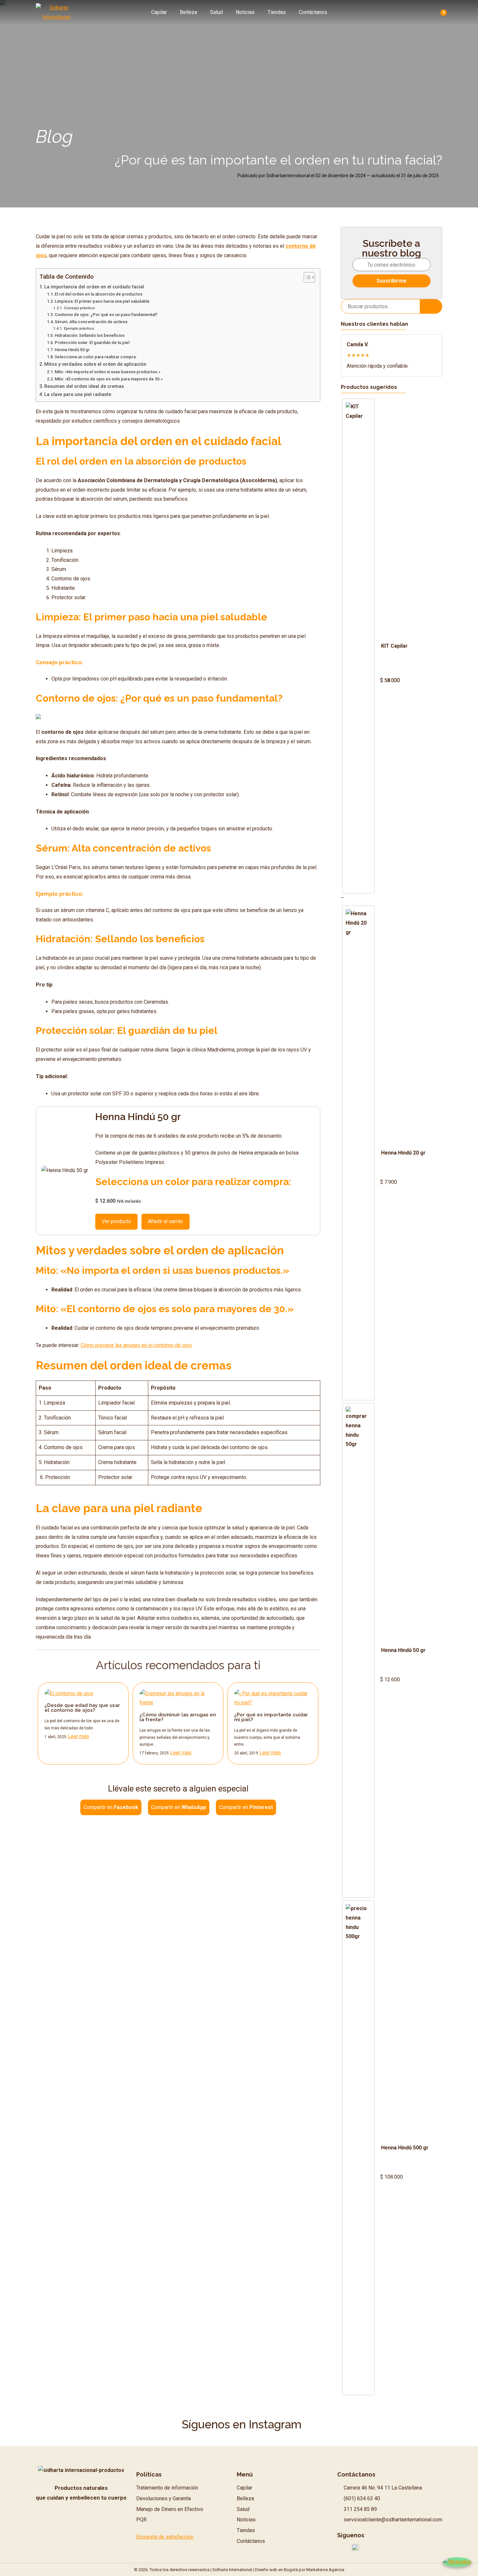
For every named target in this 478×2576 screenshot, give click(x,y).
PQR (141, 2520)
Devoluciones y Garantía (164, 2498)
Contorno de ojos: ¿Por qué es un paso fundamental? (106, 315)
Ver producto (116, 1221)
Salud (216, 12)
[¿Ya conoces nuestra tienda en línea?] (38, 717)
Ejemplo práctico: (80, 328)
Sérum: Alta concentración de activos (91, 322)
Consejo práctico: (80, 308)
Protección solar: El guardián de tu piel (92, 343)
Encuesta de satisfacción (165, 2537)
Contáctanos (313, 12)
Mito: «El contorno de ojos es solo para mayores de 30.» (109, 379)
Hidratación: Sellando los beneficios (90, 335)
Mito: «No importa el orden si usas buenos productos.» (107, 372)
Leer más (78, 1736)
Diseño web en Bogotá (276, 2570)
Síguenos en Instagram (242, 2424)
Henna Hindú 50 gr (72, 350)
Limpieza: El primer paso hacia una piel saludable (102, 301)
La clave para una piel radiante (79, 395)
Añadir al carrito (166, 1221)
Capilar (159, 12)
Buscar (431, 306)
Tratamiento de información (167, 2488)
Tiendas (277, 12)
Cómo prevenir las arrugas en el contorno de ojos (136, 1345)
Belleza (188, 12)
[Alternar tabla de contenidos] (306, 277)
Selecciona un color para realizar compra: (96, 357)
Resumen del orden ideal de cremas (84, 386)
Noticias (245, 12)
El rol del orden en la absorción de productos (99, 294)
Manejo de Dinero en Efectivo (170, 2509)
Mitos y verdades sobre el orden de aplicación (95, 364)
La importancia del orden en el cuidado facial (94, 287)
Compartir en (111, 1807)
